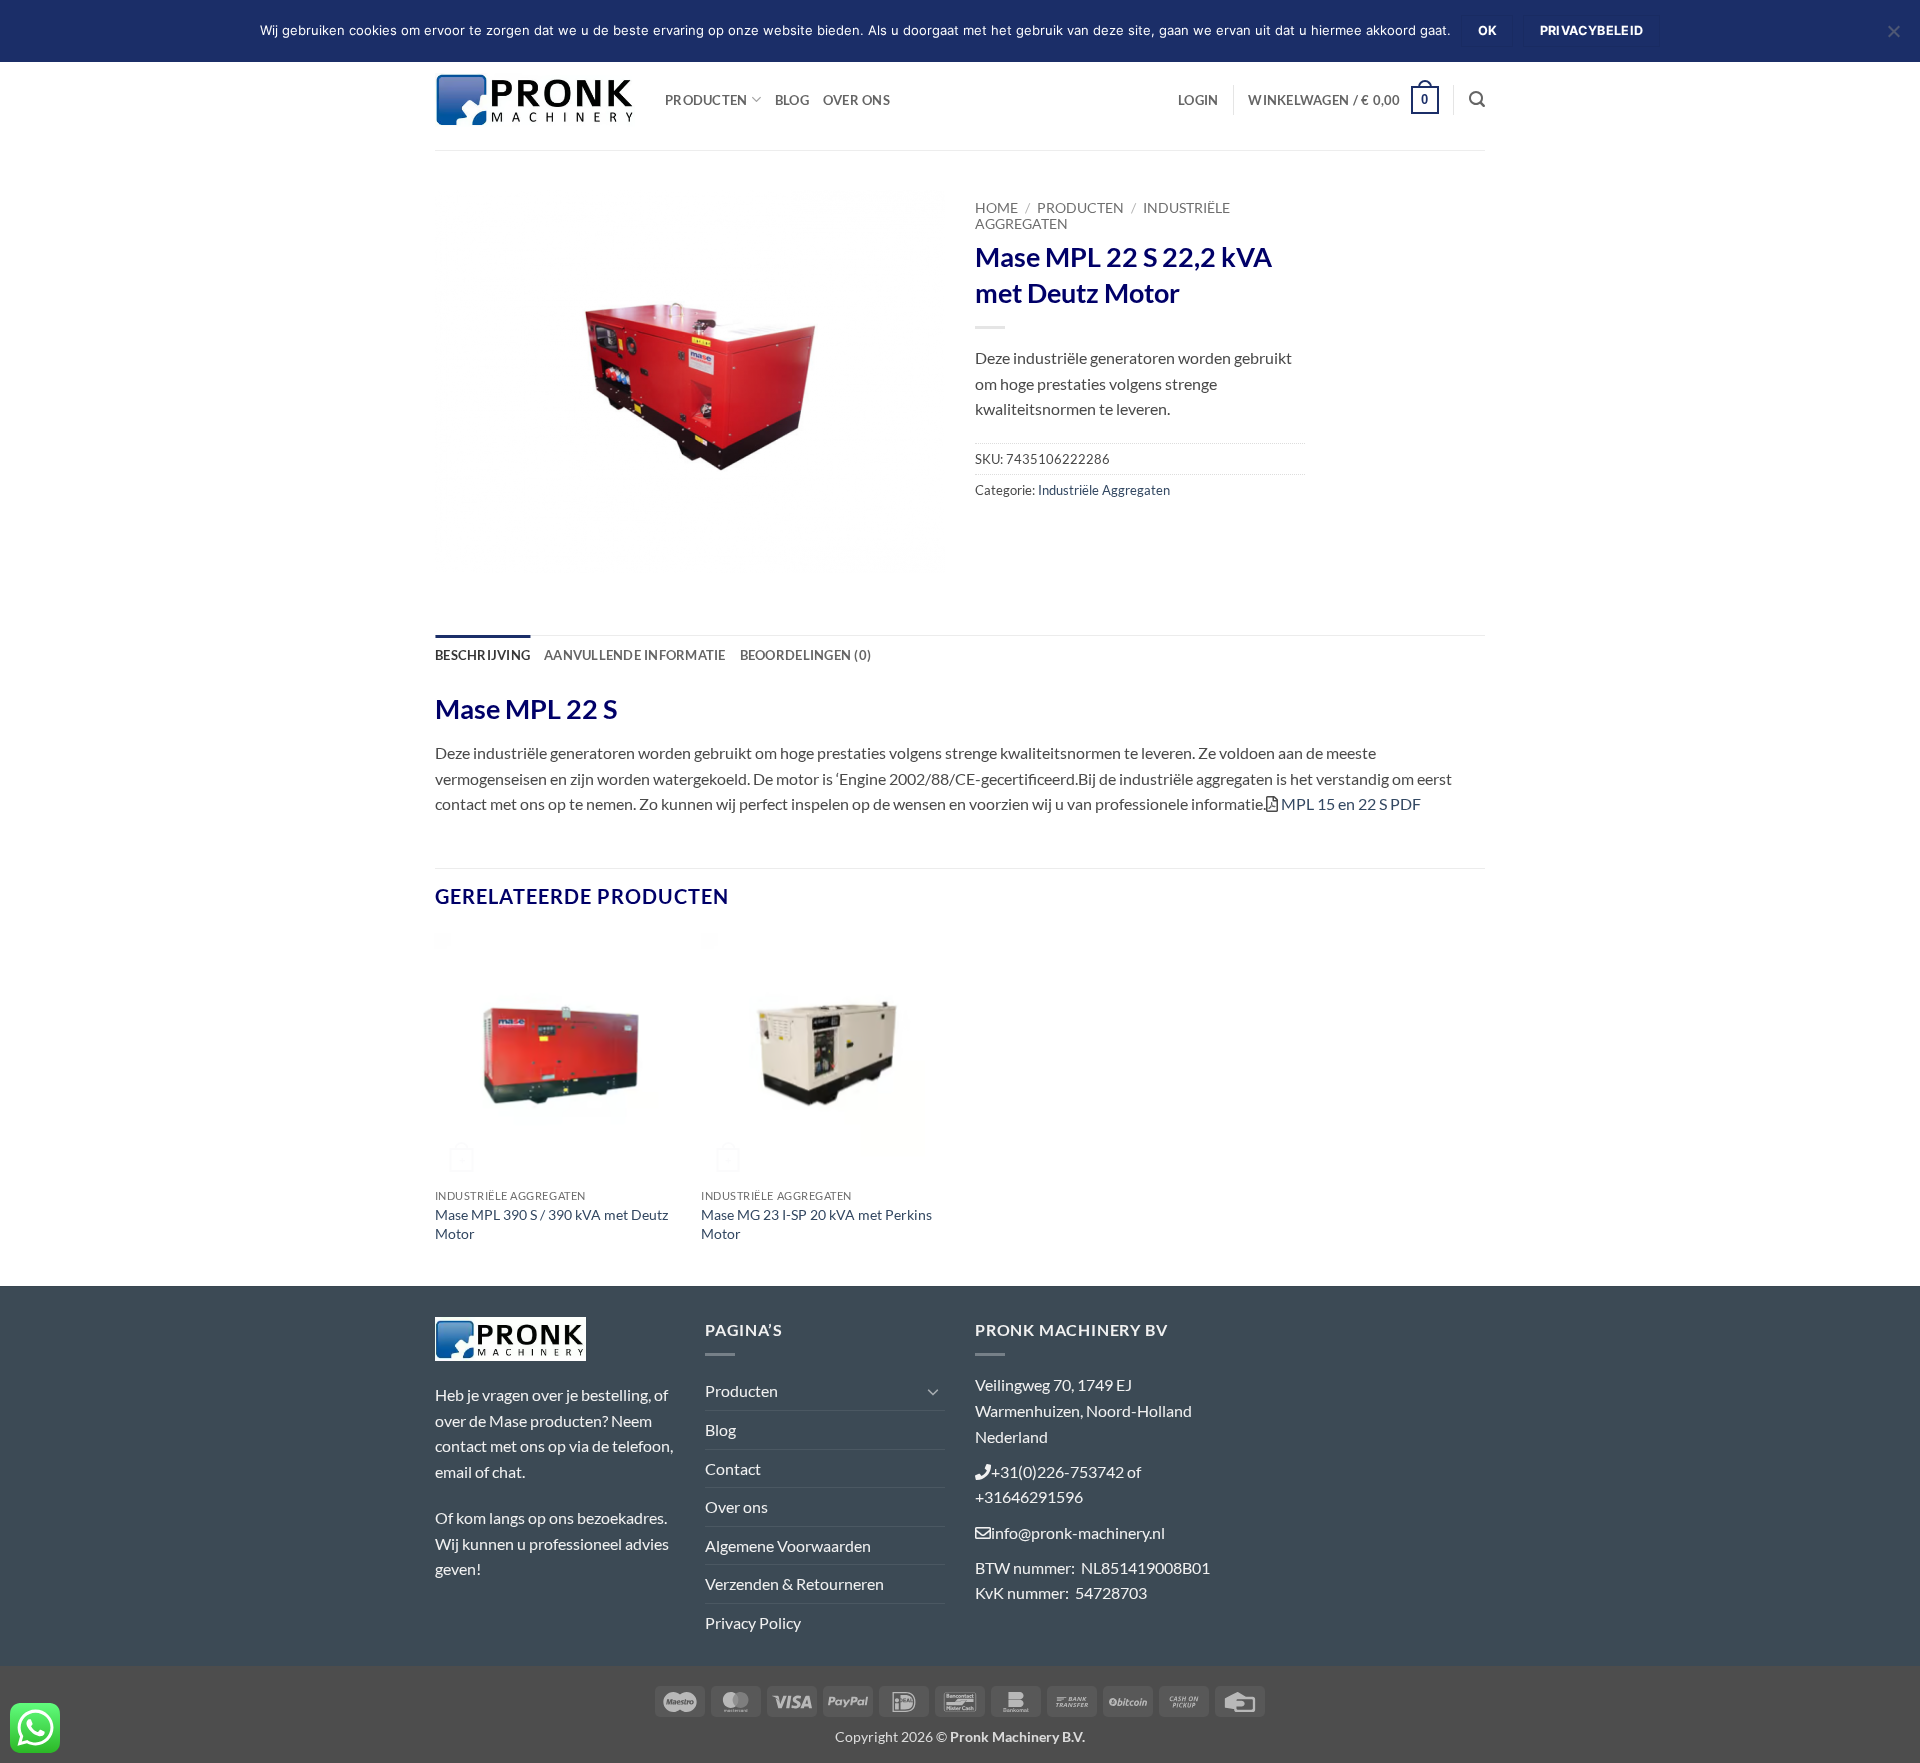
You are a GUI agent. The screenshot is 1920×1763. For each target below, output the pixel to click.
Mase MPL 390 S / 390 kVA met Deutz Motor (551, 1224)
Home (996, 208)
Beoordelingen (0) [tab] (805, 655)
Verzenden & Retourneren (794, 1583)
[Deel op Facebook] (993, 534)
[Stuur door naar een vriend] (1065, 534)
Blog (792, 100)
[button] (1198, 100)
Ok (1488, 30)
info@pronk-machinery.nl (1078, 1532)
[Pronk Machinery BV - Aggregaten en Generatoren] (535, 99)
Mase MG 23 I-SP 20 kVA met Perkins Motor (816, 1224)
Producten (706, 100)
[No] (1893, 37)
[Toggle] (933, 1391)
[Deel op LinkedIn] (1137, 534)
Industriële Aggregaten (1104, 490)
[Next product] (1437, 204)
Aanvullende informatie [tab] (635, 655)
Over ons (856, 100)
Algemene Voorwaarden (788, 1545)
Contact (733, 1468)
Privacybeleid (1592, 30)
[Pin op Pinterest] (1101, 534)
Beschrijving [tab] (482, 655)
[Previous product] (1470, 204)
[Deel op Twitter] (1029, 534)
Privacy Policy (753, 1622)
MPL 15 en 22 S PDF (1351, 803)
